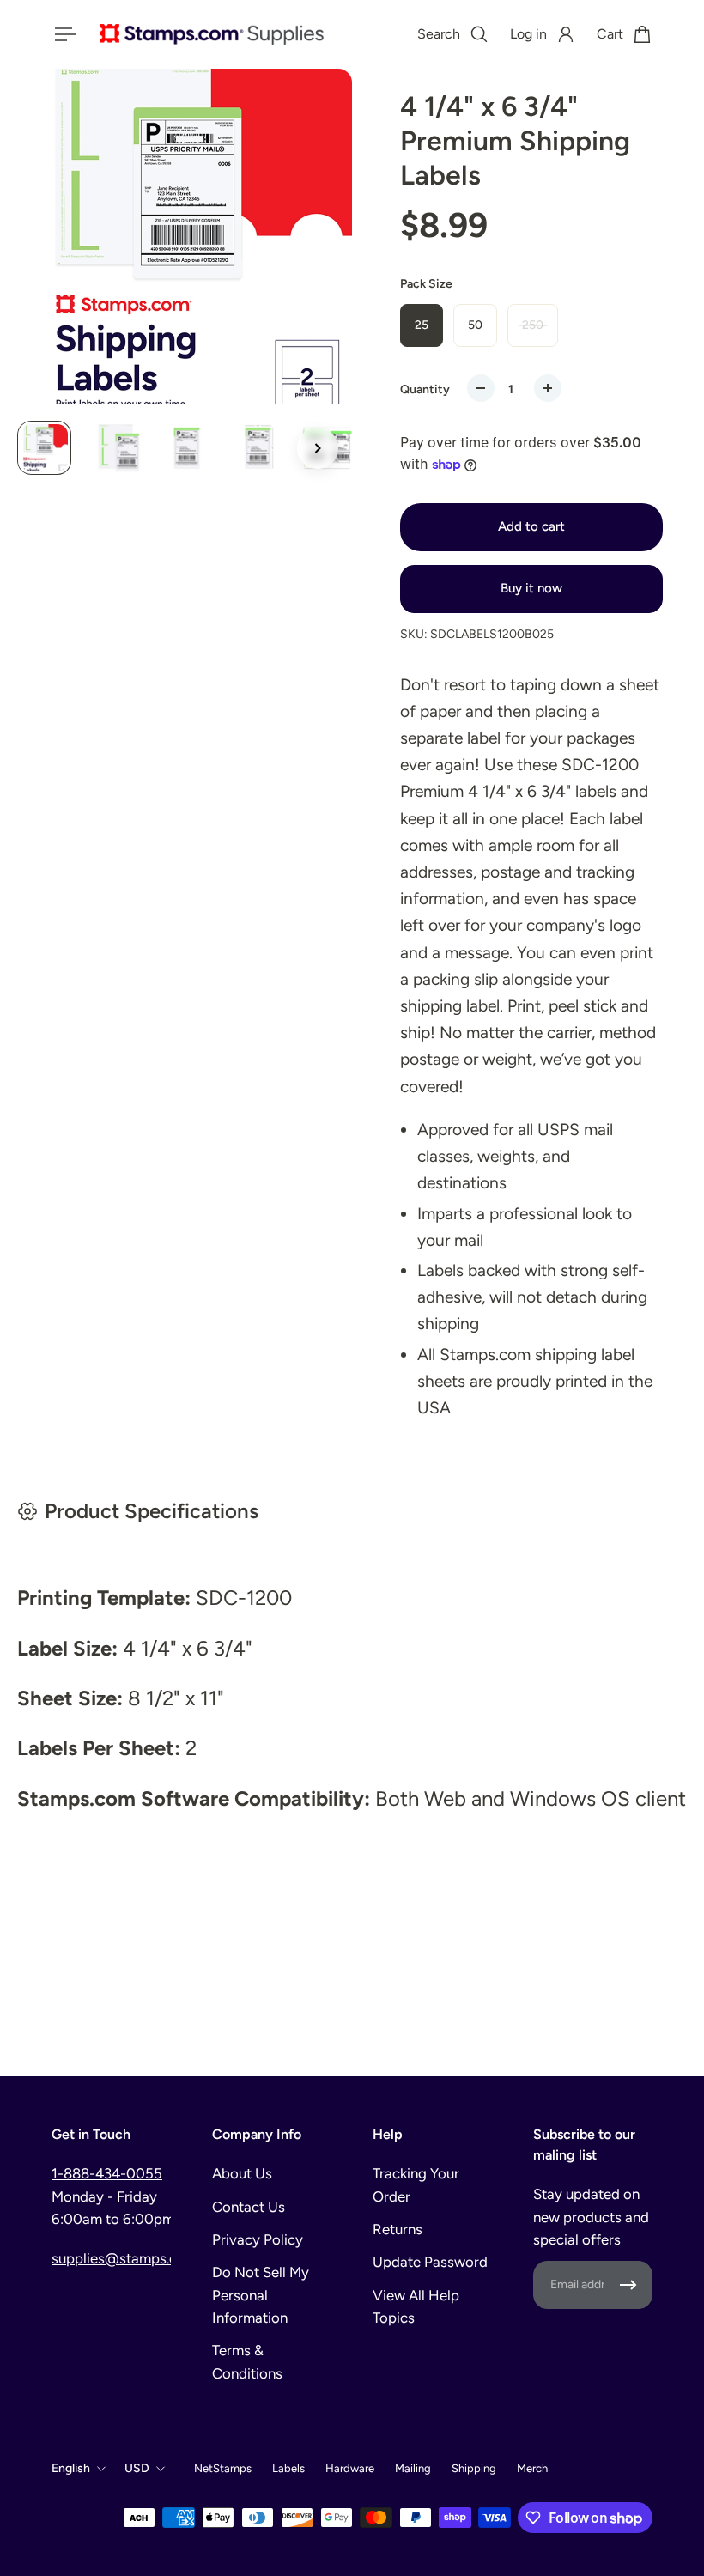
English (71, 2468)
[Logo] (212, 34)
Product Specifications (152, 1511)
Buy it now (531, 588)
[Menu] (62, 34)
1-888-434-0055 (107, 2173)
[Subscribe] (628, 2285)
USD (137, 2468)
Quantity (425, 389)
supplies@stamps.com (124, 2258)
